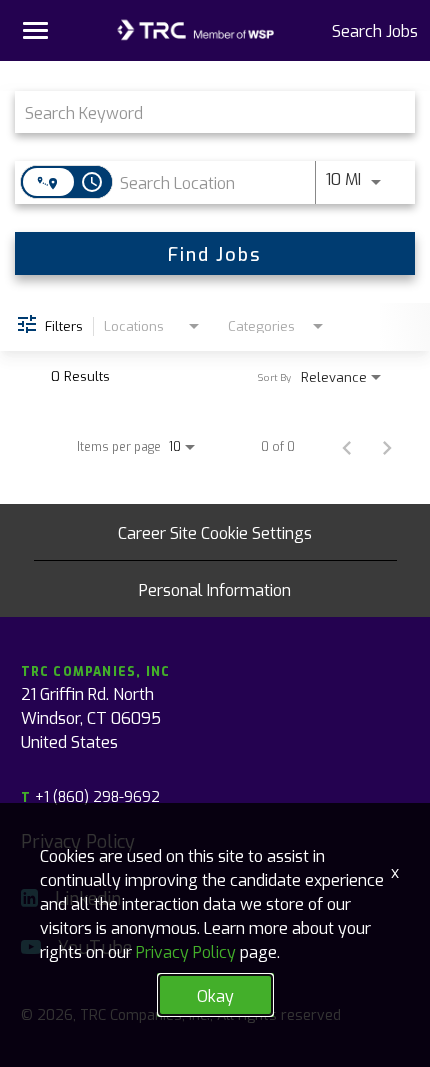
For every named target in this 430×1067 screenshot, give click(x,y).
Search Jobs (375, 30)
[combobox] (205, 111)
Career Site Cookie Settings (215, 532)
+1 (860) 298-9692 (90, 796)
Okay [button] (215, 995)
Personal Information (215, 589)
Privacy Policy (186, 951)
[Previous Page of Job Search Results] (347, 446)
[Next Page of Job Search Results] (387, 446)
